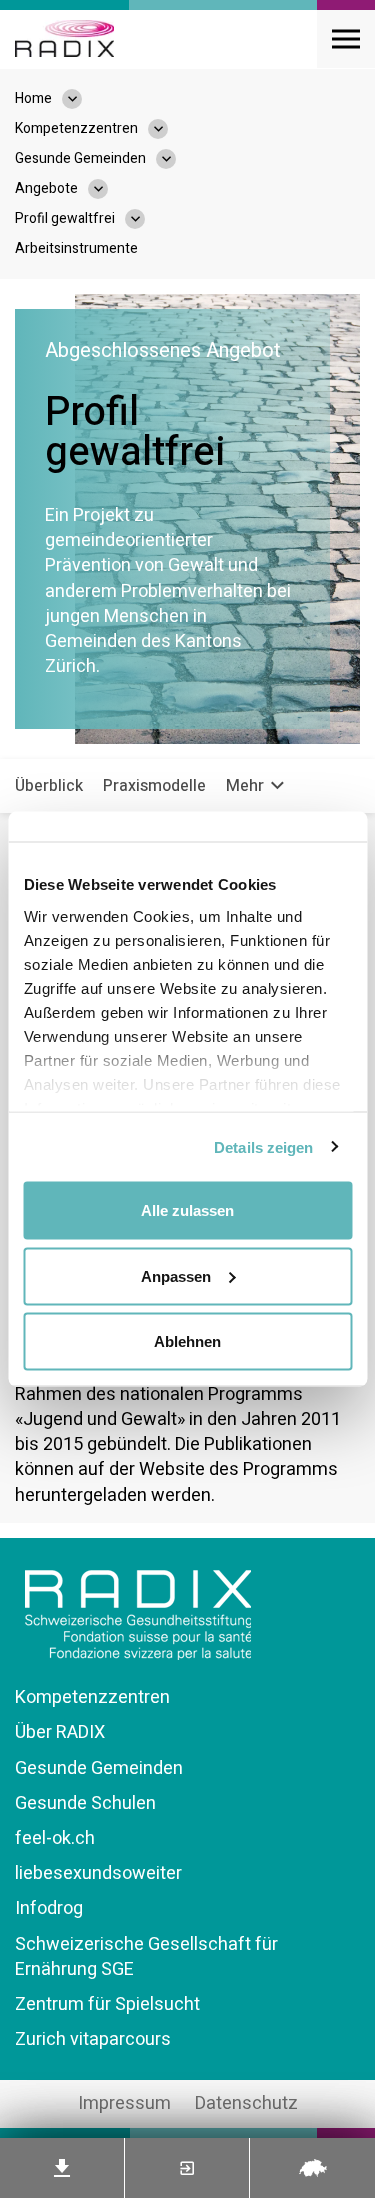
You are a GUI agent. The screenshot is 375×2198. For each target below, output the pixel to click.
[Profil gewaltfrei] (145, 219)
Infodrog (49, 1908)
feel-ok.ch (55, 1838)
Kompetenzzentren (92, 1697)
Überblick (49, 786)
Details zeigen (263, 1146)
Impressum (124, 2103)
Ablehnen (187, 1341)
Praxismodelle (154, 786)
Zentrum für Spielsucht (107, 2004)
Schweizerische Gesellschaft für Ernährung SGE (146, 1957)
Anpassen (176, 1275)
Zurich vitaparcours (93, 2039)
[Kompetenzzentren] (168, 129)
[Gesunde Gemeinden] (176, 159)
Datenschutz (246, 2103)
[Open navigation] (346, 39)
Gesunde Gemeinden (99, 1768)
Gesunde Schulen (85, 1803)
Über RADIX (60, 1732)
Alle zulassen (187, 1210)
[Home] (64, 39)
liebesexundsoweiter (98, 1873)
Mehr (247, 786)
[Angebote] (108, 189)
